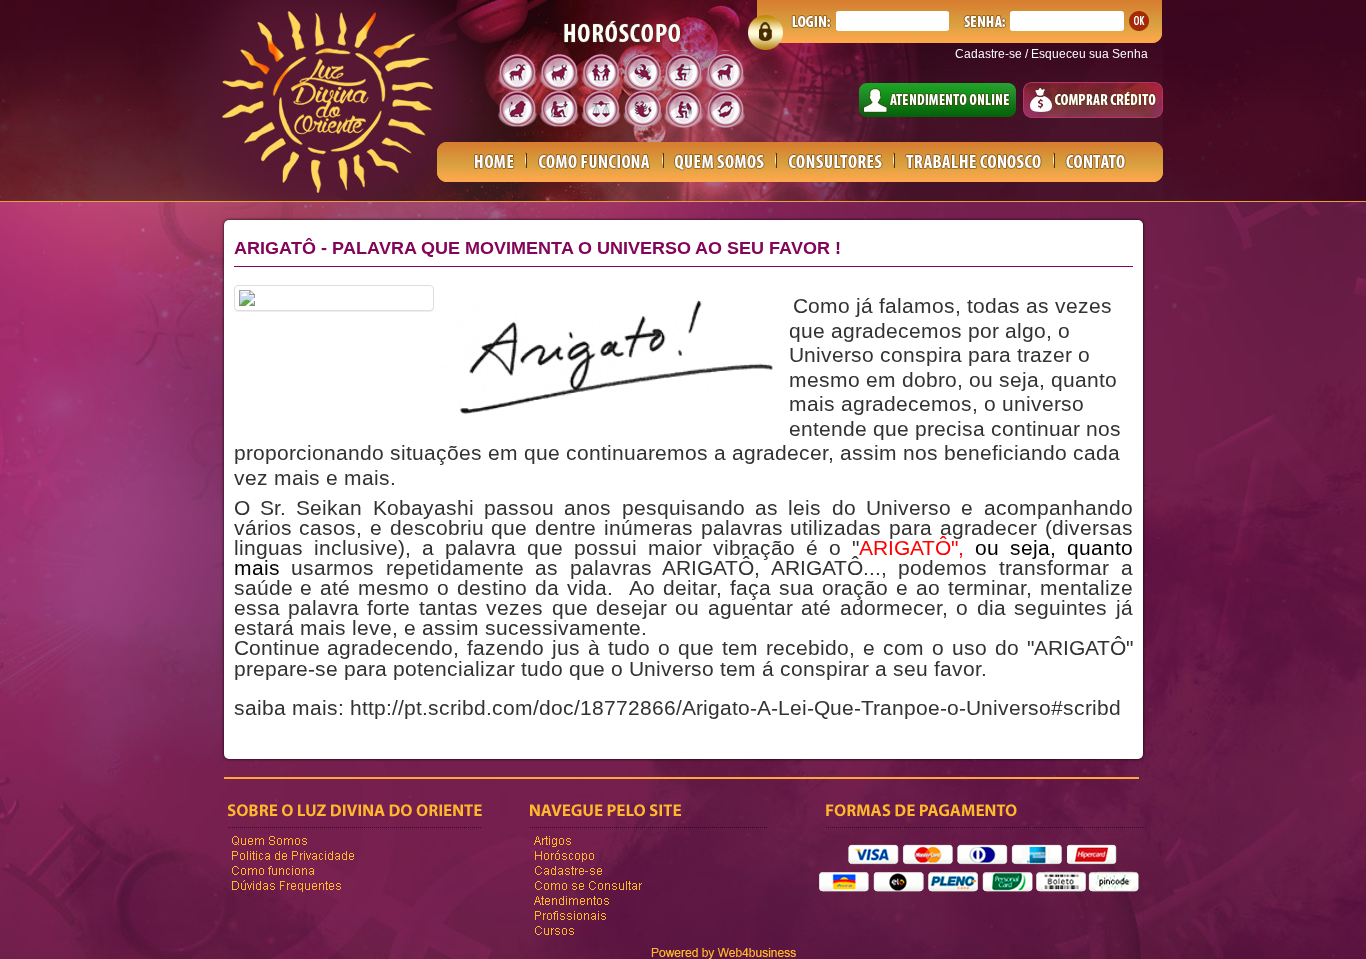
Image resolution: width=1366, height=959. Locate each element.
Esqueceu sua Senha (1089, 54)
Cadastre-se (988, 54)
